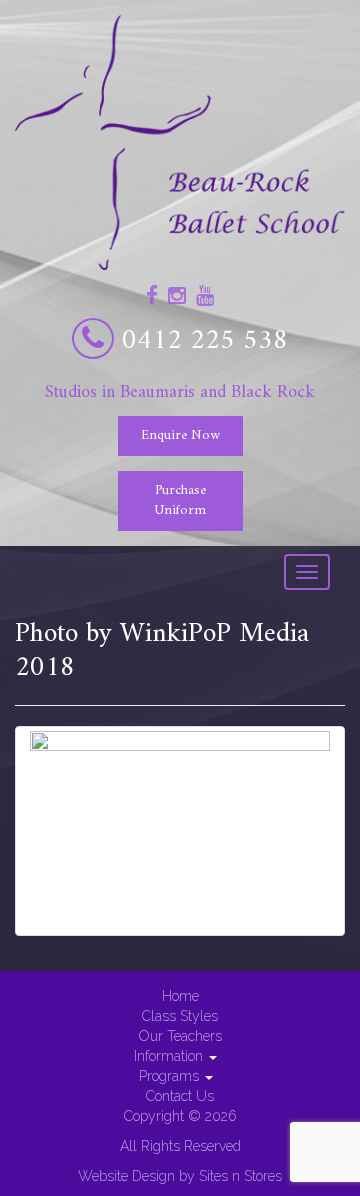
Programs (171, 1076)
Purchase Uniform (180, 500)
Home (180, 996)
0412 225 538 (205, 341)
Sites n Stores (240, 1176)
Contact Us (180, 1096)
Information (170, 1056)
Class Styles (180, 1016)
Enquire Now (180, 435)
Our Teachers (180, 1036)
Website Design (126, 1176)
